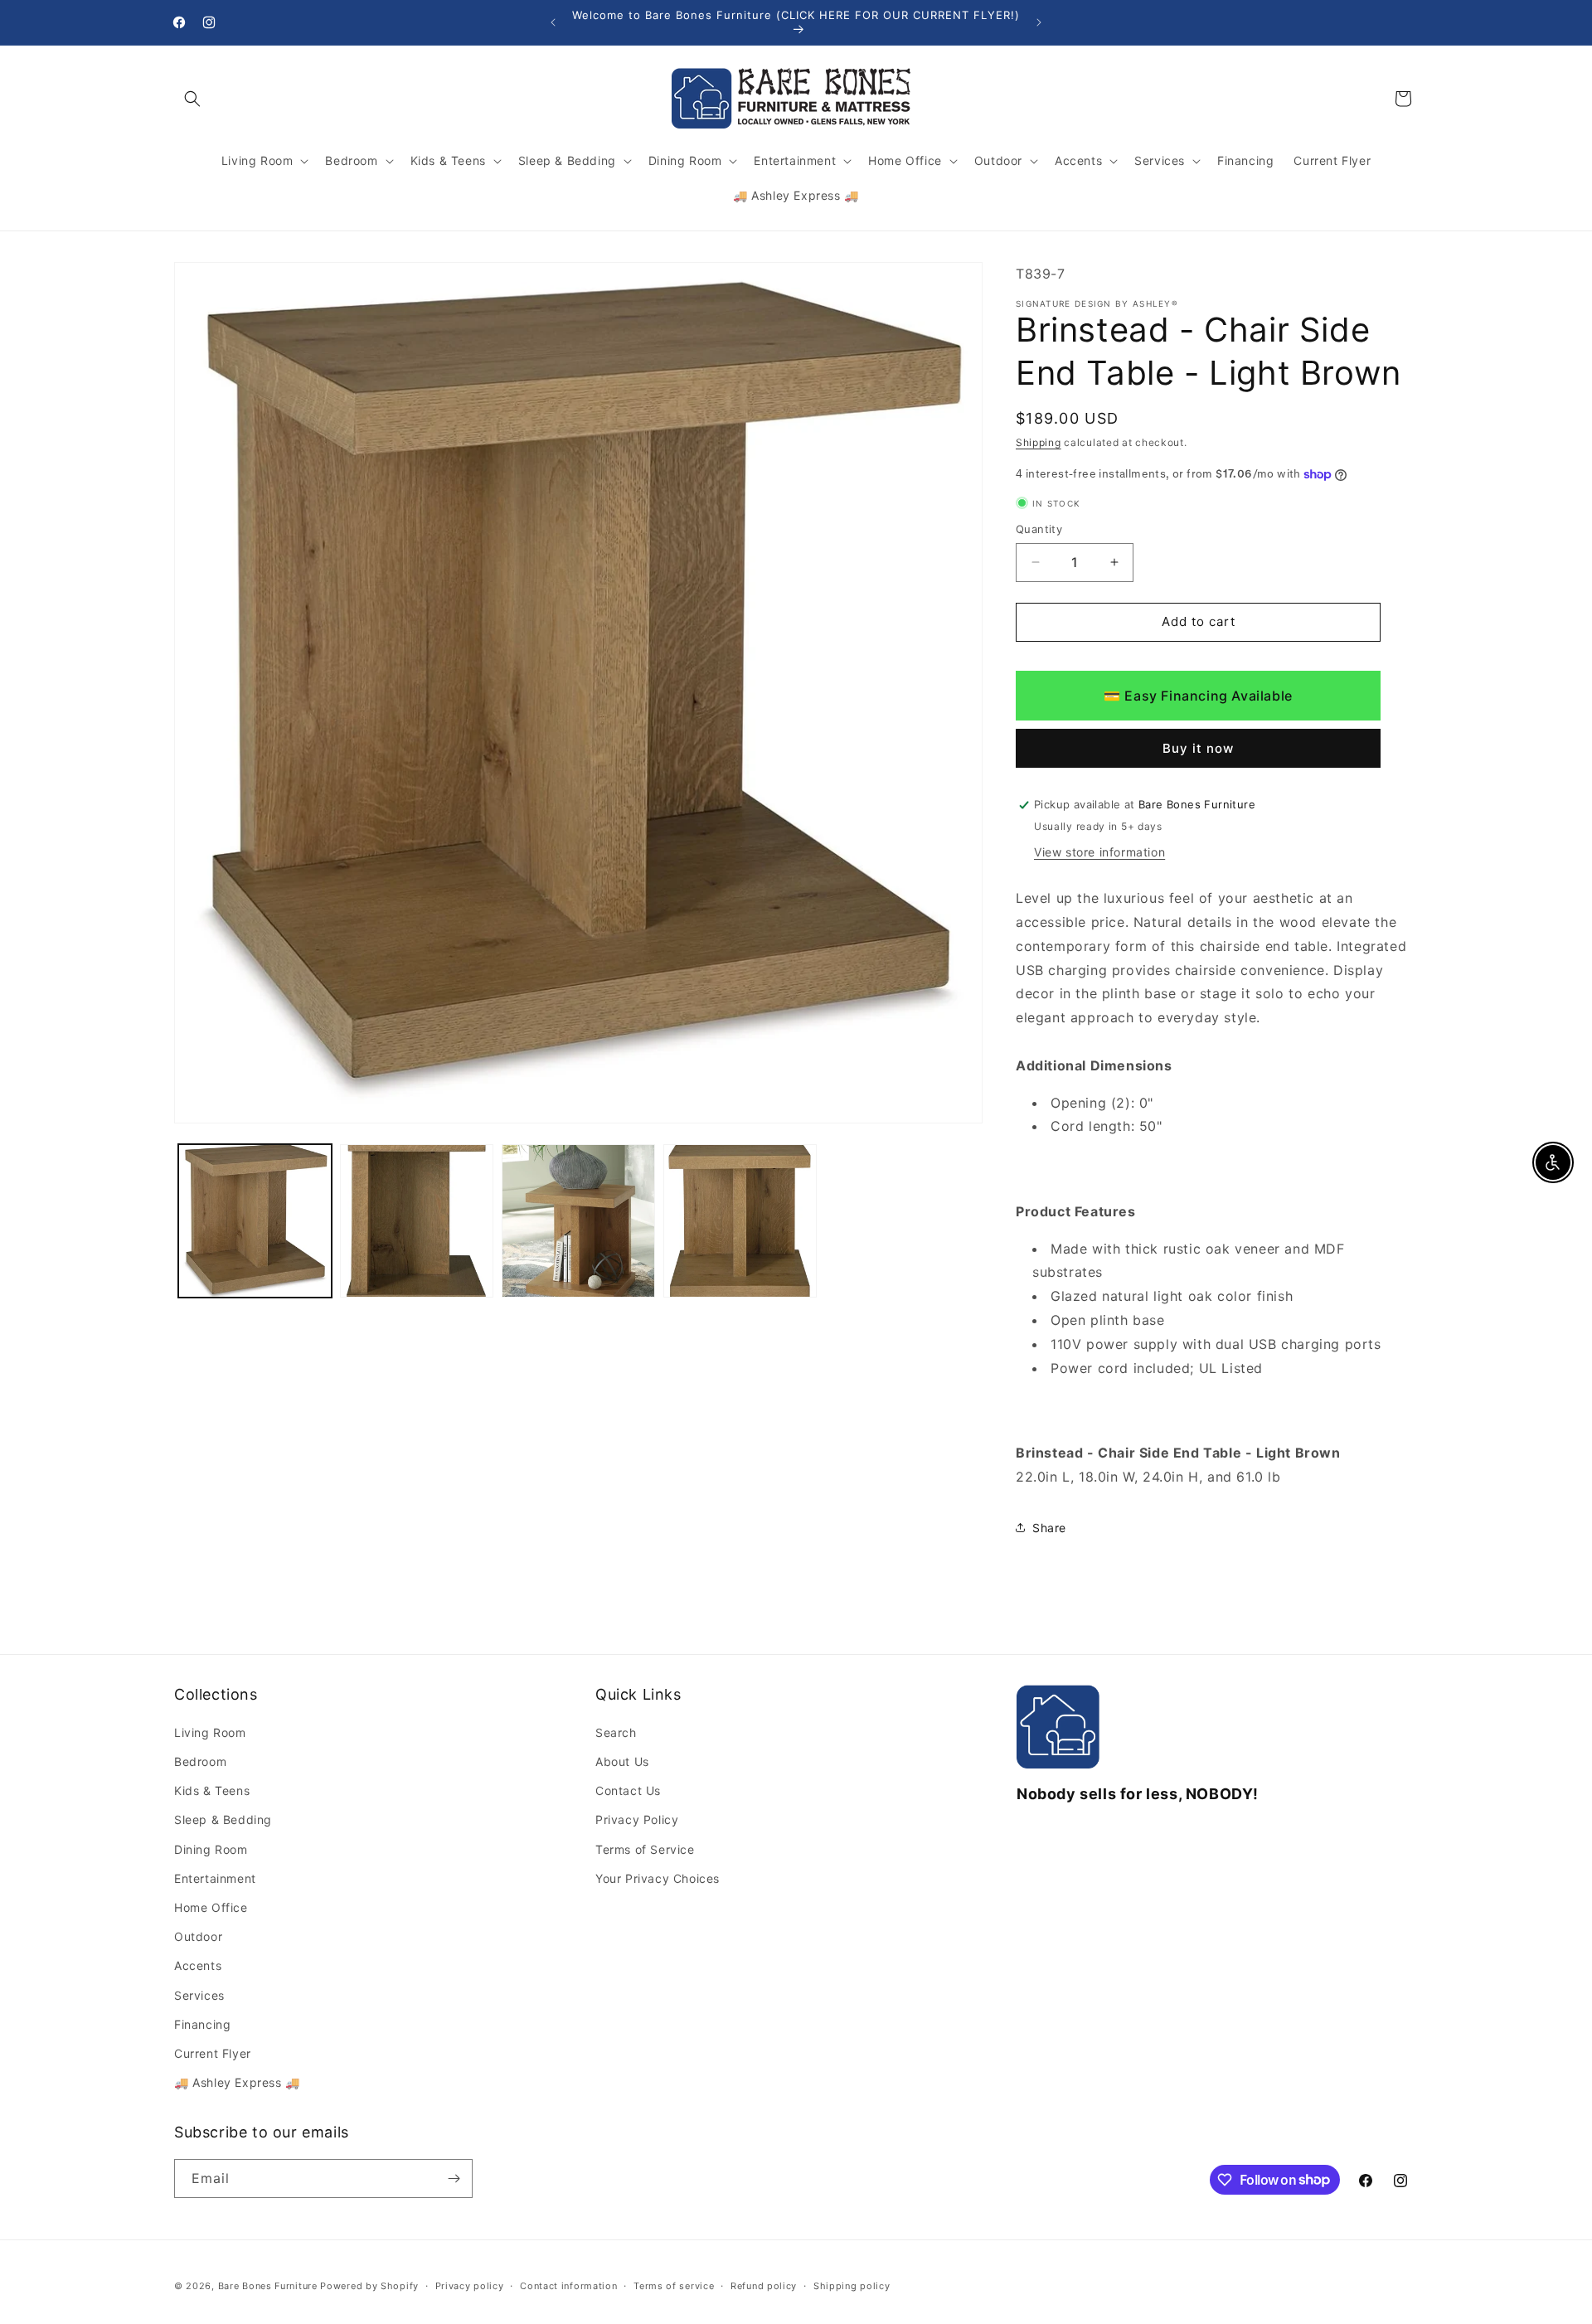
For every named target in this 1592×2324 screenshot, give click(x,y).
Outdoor (198, 1937)
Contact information (568, 2285)
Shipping (1039, 442)
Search (616, 1733)
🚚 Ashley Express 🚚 (237, 2083)
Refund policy (764, 2285)
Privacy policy (470, 2285)
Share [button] (1049, 1528)
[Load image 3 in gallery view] (578, 1221)
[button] (192, 99)
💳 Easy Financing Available (1198, 695)
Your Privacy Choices (658, 1879)
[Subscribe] (454, 2178)
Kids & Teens (212, 1791)
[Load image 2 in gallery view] (417, 1221)
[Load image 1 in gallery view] (255, 1221)
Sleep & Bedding (223, 1820)
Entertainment (215, 1879)
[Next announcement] (1039, 22)
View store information (1099, 852)
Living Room (210, 1733)
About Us (622, 1762)
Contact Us (628, 1791)
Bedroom (200, 1762)
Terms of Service (645, 1850)
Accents (198, 1966)
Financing (202, 2025)
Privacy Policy (637, 1820)
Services (199, 1995)
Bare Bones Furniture (268, 2286)
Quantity (1039, 529)
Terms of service (674, 2285)
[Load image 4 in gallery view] (740, 1221)
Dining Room (211, 1850)
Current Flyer (213, 2054)
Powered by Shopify (369, 2286)
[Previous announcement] (553, 22)
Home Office (211, 1908)
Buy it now (1198, 748)
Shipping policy (852, 2285)
